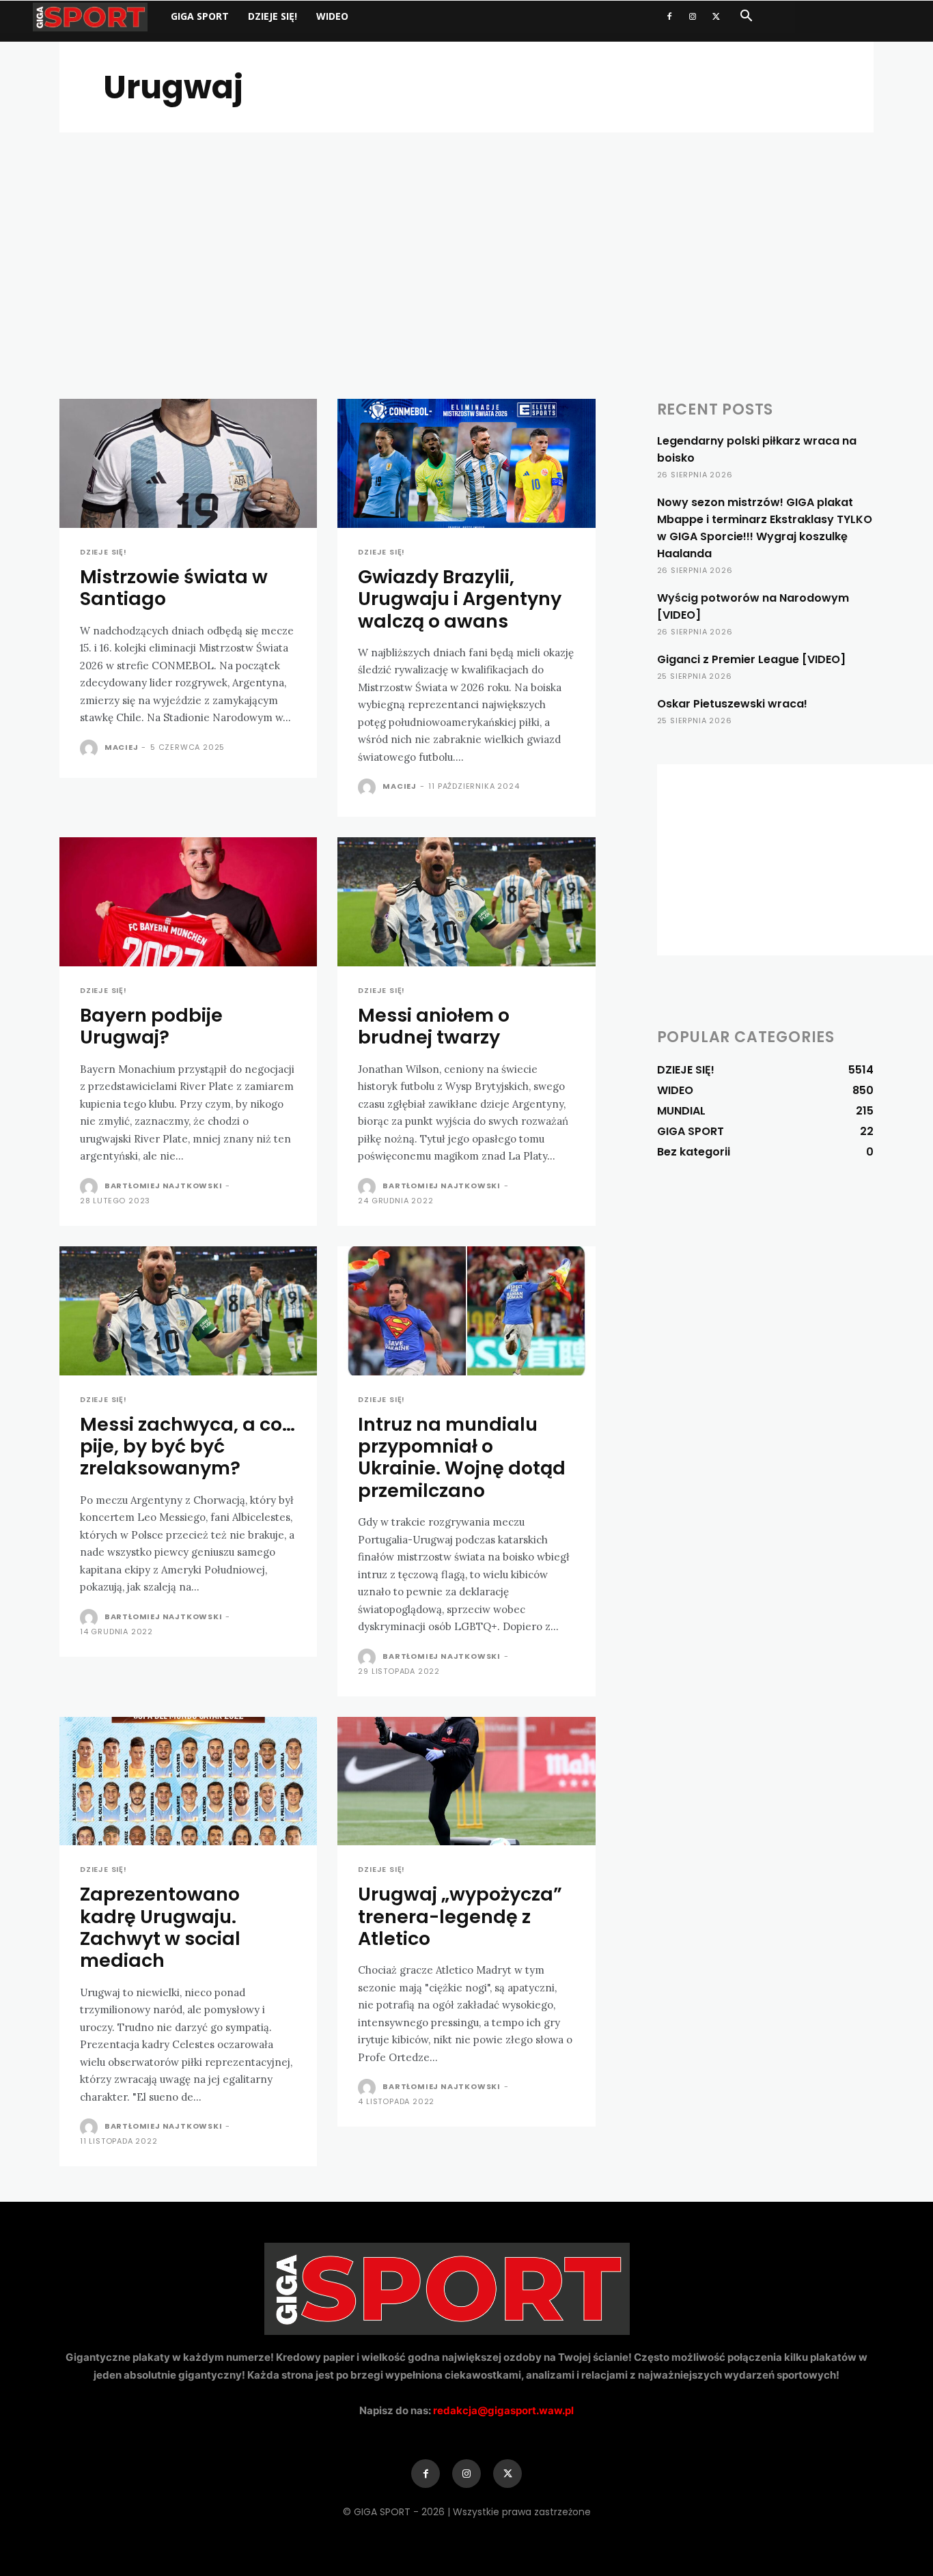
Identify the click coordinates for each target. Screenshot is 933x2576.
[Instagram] (693, 16)
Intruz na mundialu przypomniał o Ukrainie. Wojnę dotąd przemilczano (462, 1457)
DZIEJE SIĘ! (273, 16)
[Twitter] (716, 16)
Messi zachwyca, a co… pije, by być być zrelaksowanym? (187, 1446)
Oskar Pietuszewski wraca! (732, 704)
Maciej (122, 747)
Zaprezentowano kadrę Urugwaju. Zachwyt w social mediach (160, 1927)
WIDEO (332, 16)
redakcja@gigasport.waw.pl (503, 2410)
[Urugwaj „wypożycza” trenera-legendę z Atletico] (466, 1781)
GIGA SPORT (200, 16)
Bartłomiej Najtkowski (164, 1186)
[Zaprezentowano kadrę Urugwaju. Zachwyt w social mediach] (188, 1781)
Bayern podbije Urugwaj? (151, 1026)
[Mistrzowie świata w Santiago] (188, 463)
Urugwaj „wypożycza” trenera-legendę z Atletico (460, 1916)
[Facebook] (669, 16)
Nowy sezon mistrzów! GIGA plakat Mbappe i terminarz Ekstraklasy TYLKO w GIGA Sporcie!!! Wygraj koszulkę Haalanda (765, 528)
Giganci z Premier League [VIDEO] (751, 659)
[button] (746, 17)
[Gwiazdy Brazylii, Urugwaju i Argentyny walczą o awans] (466, 463)
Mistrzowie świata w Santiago (174, 588)
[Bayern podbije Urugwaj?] (188, 902)
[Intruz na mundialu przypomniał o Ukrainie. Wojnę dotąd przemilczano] (466, 1311)
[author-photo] (91, 748)
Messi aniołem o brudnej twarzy (434, 1026)
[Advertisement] (466, 235)
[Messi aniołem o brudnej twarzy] (466, 902)
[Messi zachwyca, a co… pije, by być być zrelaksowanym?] (188, 1311)
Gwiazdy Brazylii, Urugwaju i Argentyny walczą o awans (460, 599)
